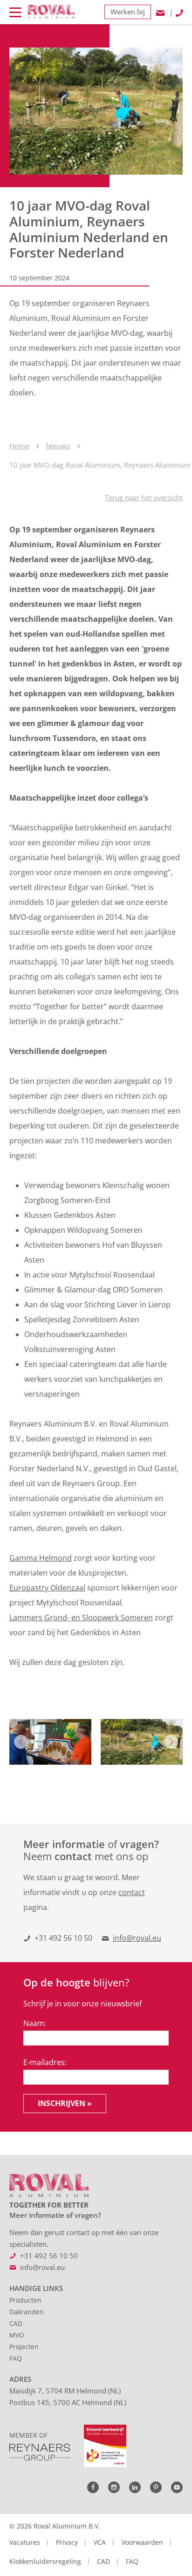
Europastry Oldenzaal (47, 1588)
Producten (25, 2300)
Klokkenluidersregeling (45, 2561)
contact (132, 1892)
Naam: (35, 2023)
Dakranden (27, 2312)
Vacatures (25, 2542)
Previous (21, 1742)
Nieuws (58, 446)
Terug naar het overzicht (144, 497)
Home (19, 446)
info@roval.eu (137, 1938)
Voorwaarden (142, 2542)
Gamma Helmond (41, 1558)
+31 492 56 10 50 (63, 1938)
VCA (100, 2542)
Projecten (24, 2347)
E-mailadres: (45, 2062)
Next (171, 1742)
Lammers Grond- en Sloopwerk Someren (81, 1618)
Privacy (67, 2542)
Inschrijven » (65, 2103)
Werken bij (128, 12)
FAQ (16, 2358)
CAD (16, 2323)
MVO (17, 2335)
